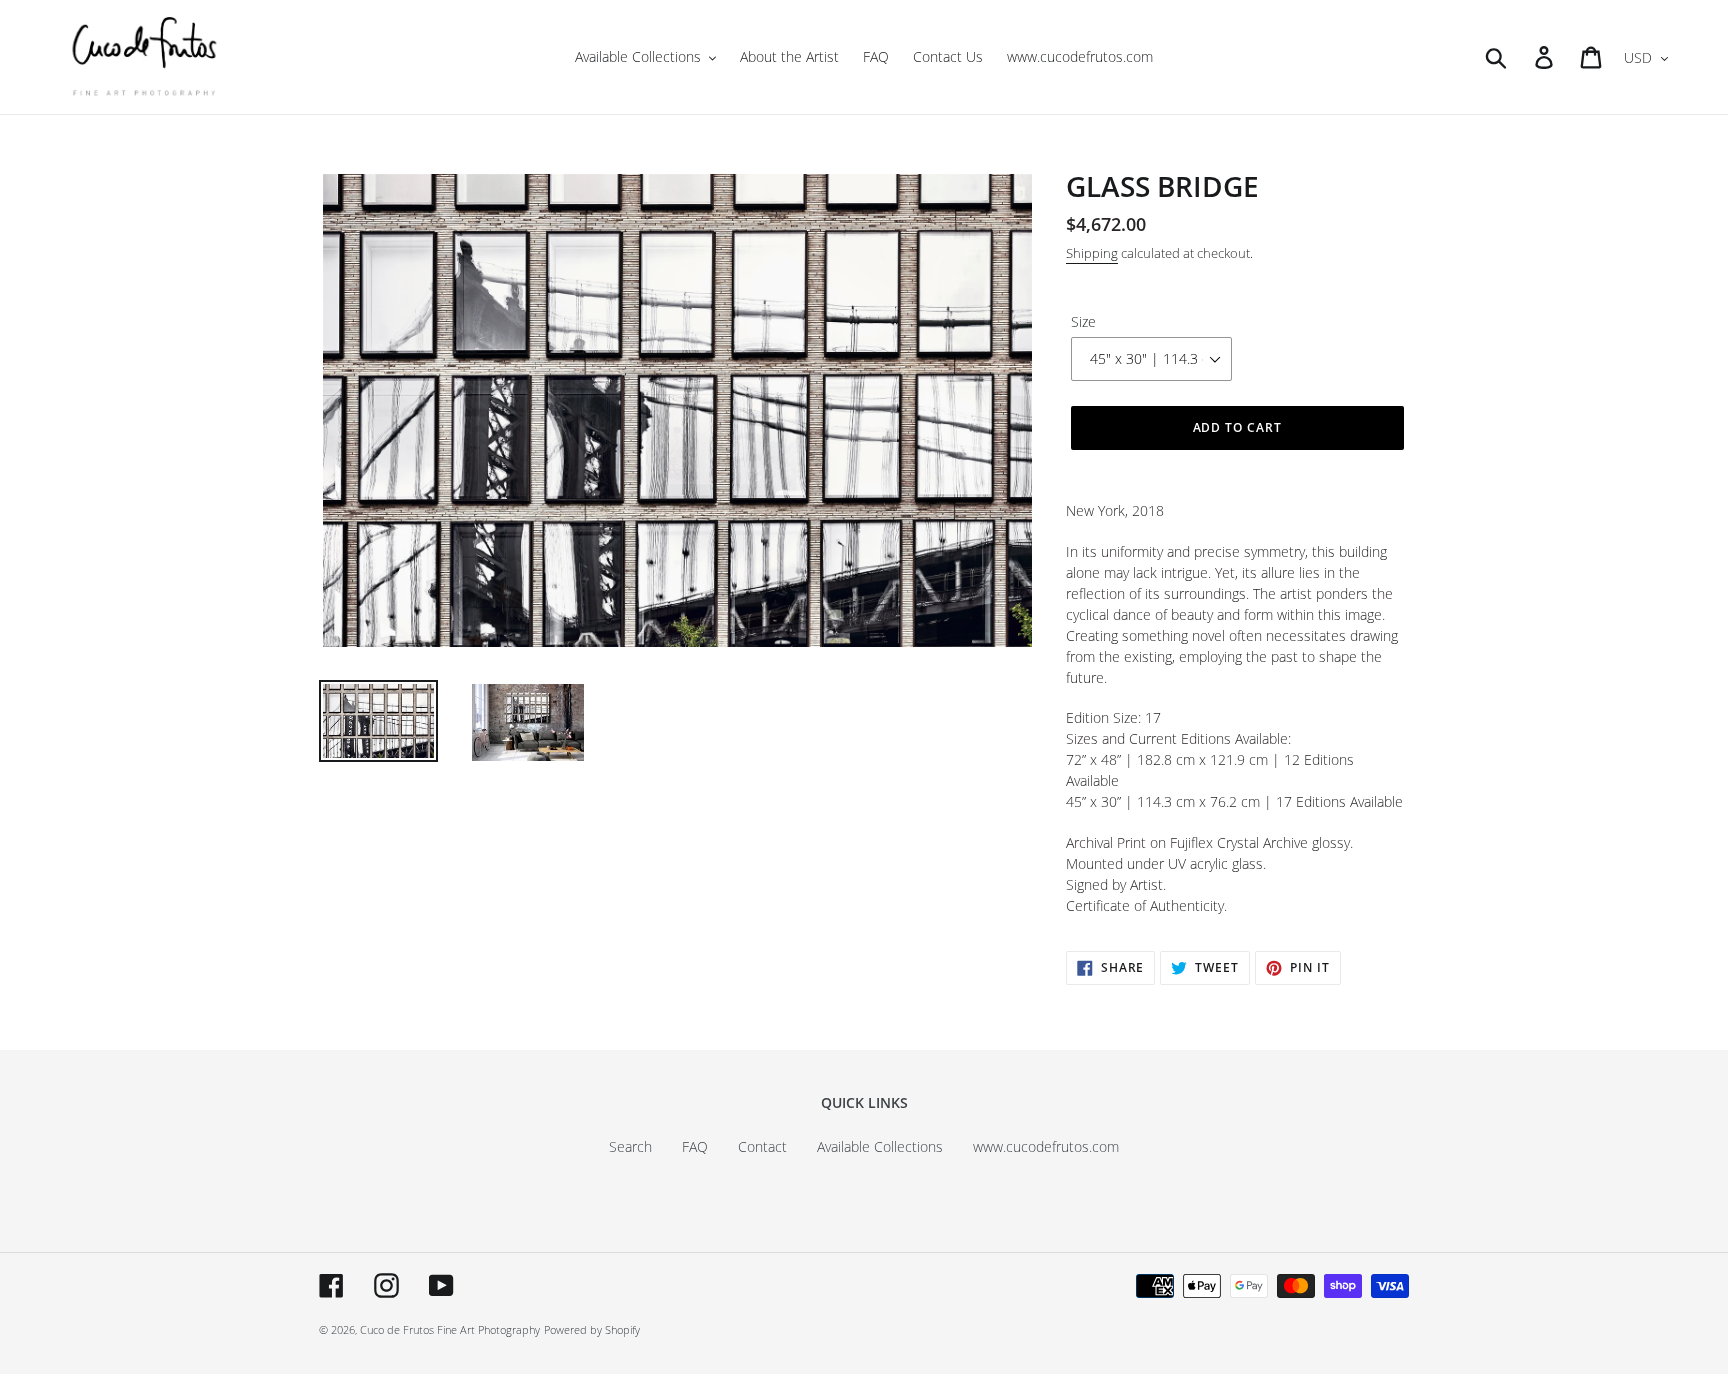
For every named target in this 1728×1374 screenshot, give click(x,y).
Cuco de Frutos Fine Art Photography (450, 1329)
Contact (762, 1146)
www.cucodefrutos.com (1046, 1146)
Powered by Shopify (592, 1329)
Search (630, 1146)
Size (1083, 321)
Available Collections (880, 1146)
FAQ (695, 1146)
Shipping (1092, 253)
